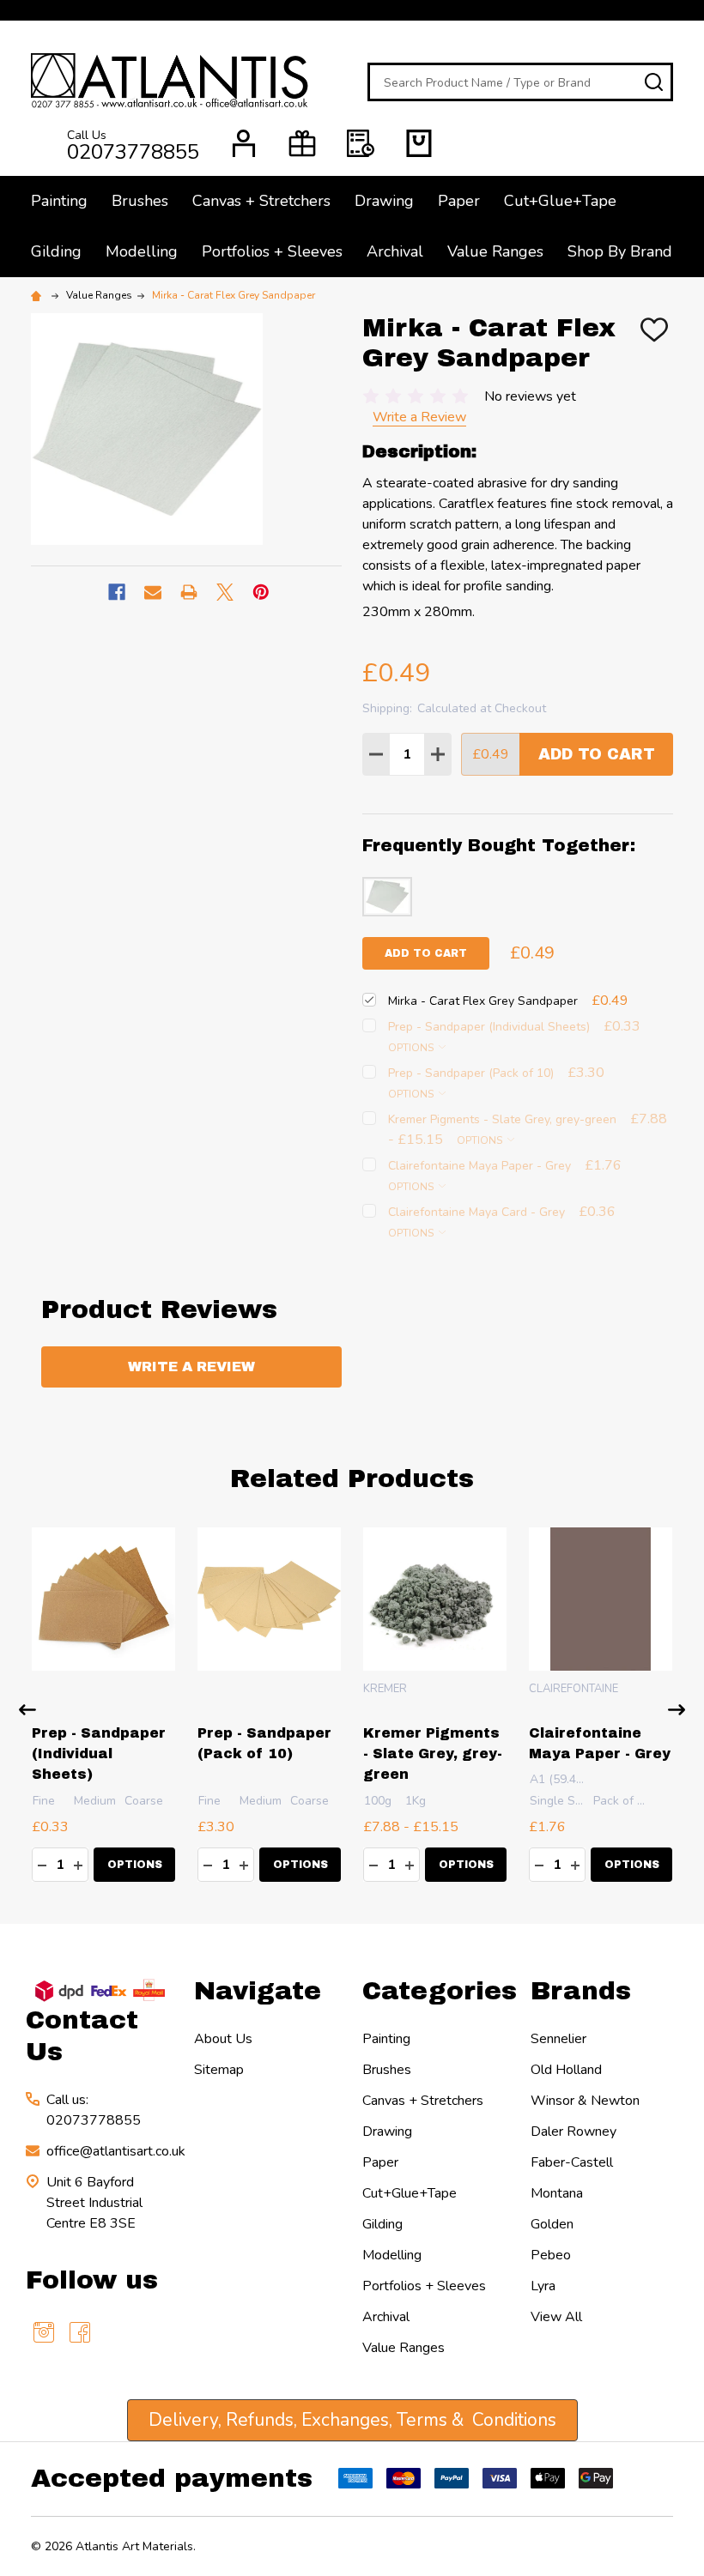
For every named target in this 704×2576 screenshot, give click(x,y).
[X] (225, 592)
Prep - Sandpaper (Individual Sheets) (99, 1754)
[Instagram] (44, 2332)
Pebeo (551, 2255)
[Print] (189, 592)
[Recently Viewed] (361, 143)
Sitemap (219, 2070)
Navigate (258, 1991)
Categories (440, 1991)
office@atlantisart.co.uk (116, 2151)
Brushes (140, 201)
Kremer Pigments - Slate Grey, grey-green (433, 1754)
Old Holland (566, 2070)
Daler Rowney (574, 2132)
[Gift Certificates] (302, 143)
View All (556, 2317)
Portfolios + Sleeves (272, 251)
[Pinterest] (261, 592)
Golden (552, 2224)
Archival (395, 251)
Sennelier (558, 2039)
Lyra (543, 2286)
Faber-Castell (572, 2162)
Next (677, 1710)
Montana (557, 2193)
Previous (27, 1710)
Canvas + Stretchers (261, 201)
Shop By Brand (620, 251)
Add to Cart (597, 754)
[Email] (153, 592)
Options (412, 1048)
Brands (581, 1991)
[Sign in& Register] (244, 143)
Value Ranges (495, 251)
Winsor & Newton (585, 2101)
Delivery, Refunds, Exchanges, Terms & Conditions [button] (352, 2420)
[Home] (39, 295)
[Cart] (419, 143)
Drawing (384, 201)
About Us (223, 2039)
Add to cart (426, 953)
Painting (59, 201)
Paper (459, 201)
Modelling (142, 251)
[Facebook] (117, 592)
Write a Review (419, 417)
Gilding (56, 251)
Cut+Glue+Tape (560, 201)
